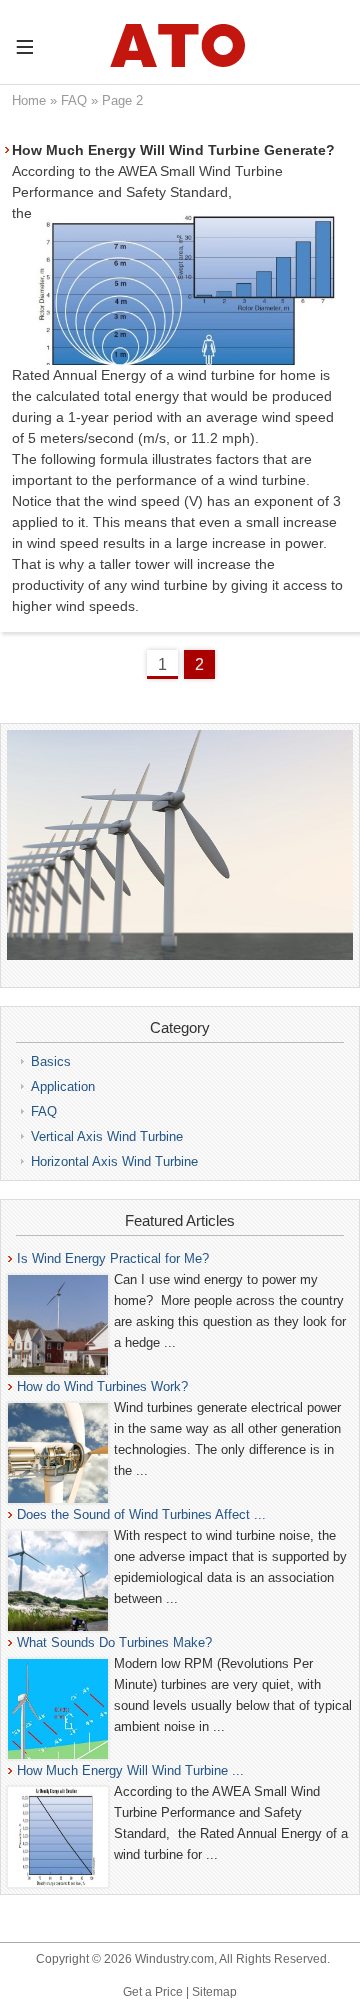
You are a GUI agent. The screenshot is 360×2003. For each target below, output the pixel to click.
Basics (51, 1061)
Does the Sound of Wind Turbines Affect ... (141, 1514)
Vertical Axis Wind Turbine (107, 1136)
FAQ (74, 100)
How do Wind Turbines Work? (102, 1386)
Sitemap (214, 1992)
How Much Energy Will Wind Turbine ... (130, 1770)
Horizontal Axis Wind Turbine (114, 1161)
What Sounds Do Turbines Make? (114, 1642)
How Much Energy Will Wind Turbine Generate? (173, 150)
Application (63, 1086)
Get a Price (153, 1992)
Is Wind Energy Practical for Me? (113, 1258)
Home (29, 100)
